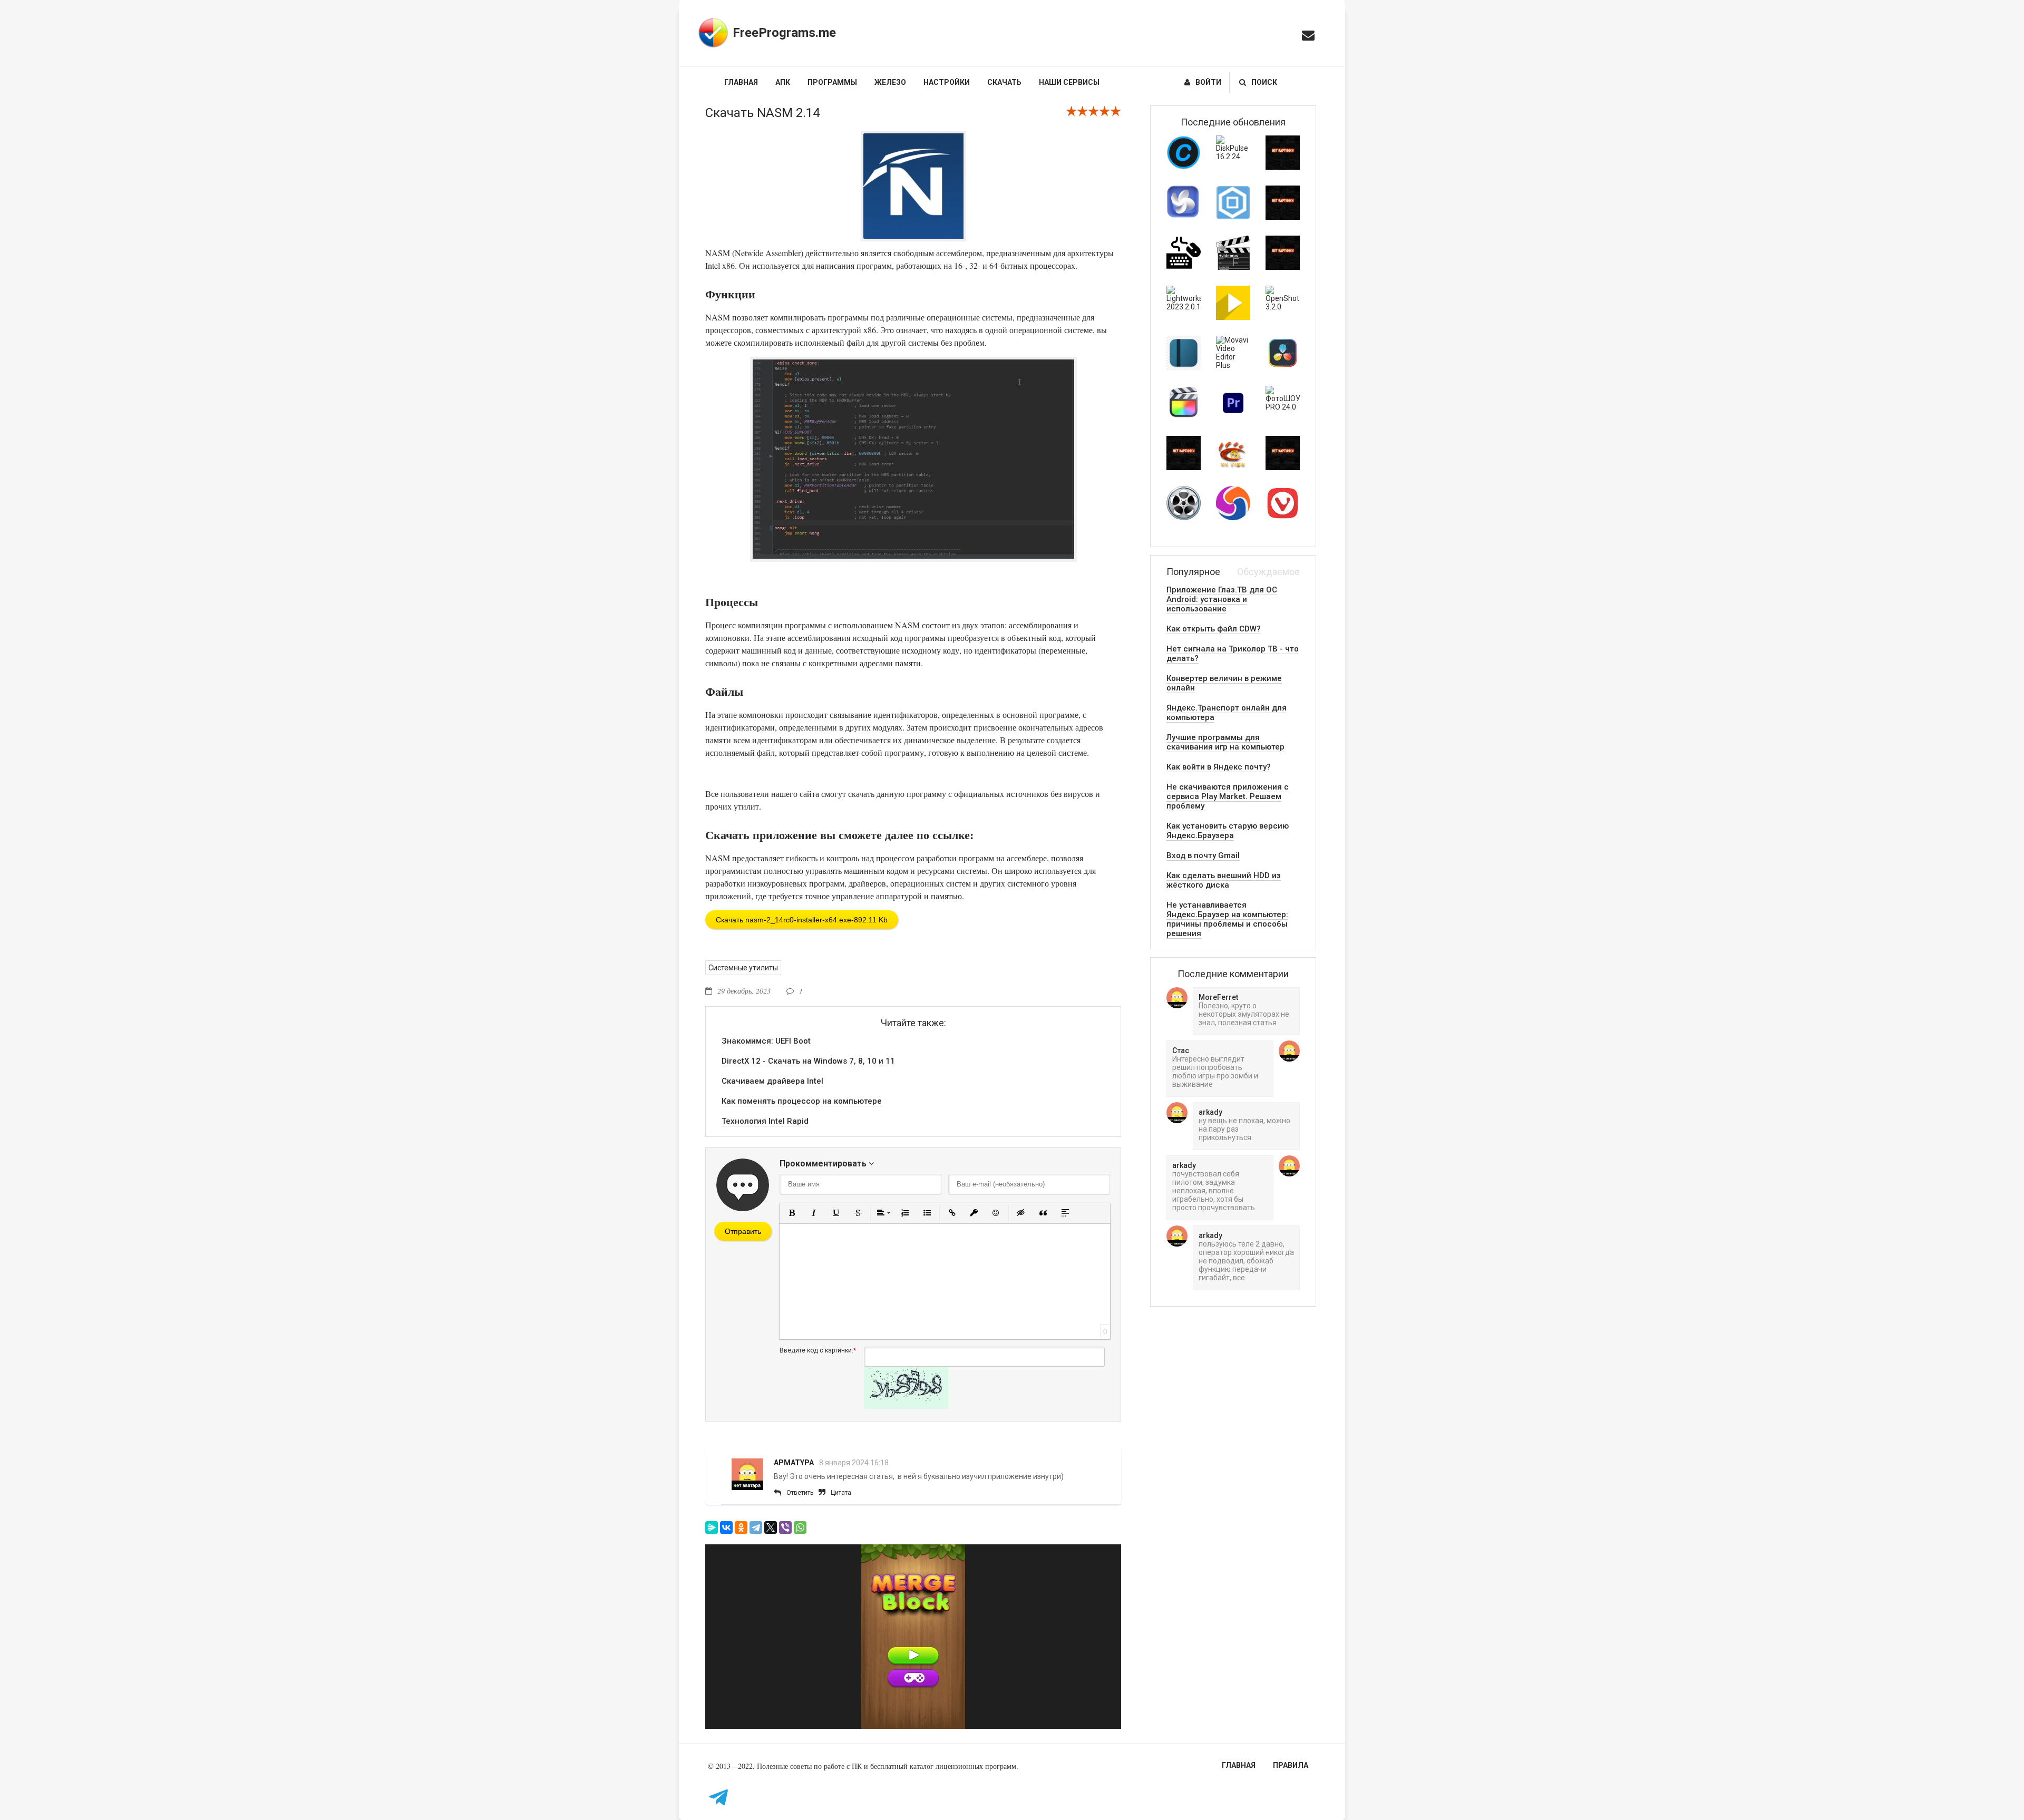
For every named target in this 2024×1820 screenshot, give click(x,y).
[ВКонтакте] (726, 1527)
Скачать (1004, 82)
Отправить (743, 1231)
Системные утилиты (743, 968)
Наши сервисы (1069, 82)
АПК (783, 82)
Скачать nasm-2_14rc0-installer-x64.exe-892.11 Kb (802, 920)
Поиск (1264, 82)
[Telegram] (756, 1527)
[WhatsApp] (800, 1527)
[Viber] (785, 1527)
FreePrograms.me (784, 33)
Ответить (800, 1493)
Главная (741, 82)
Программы (832, 82)
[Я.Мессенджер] (712, 1527)
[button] (792, 1213)
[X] (771, 1527)
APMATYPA (794, 1463)
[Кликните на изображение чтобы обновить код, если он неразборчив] (906, 1406)
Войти (1208, 82)
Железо (890, 82)
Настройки (947, 82)
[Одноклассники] (741, 1527)
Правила (1291, 1765)
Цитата (841, 1493)
